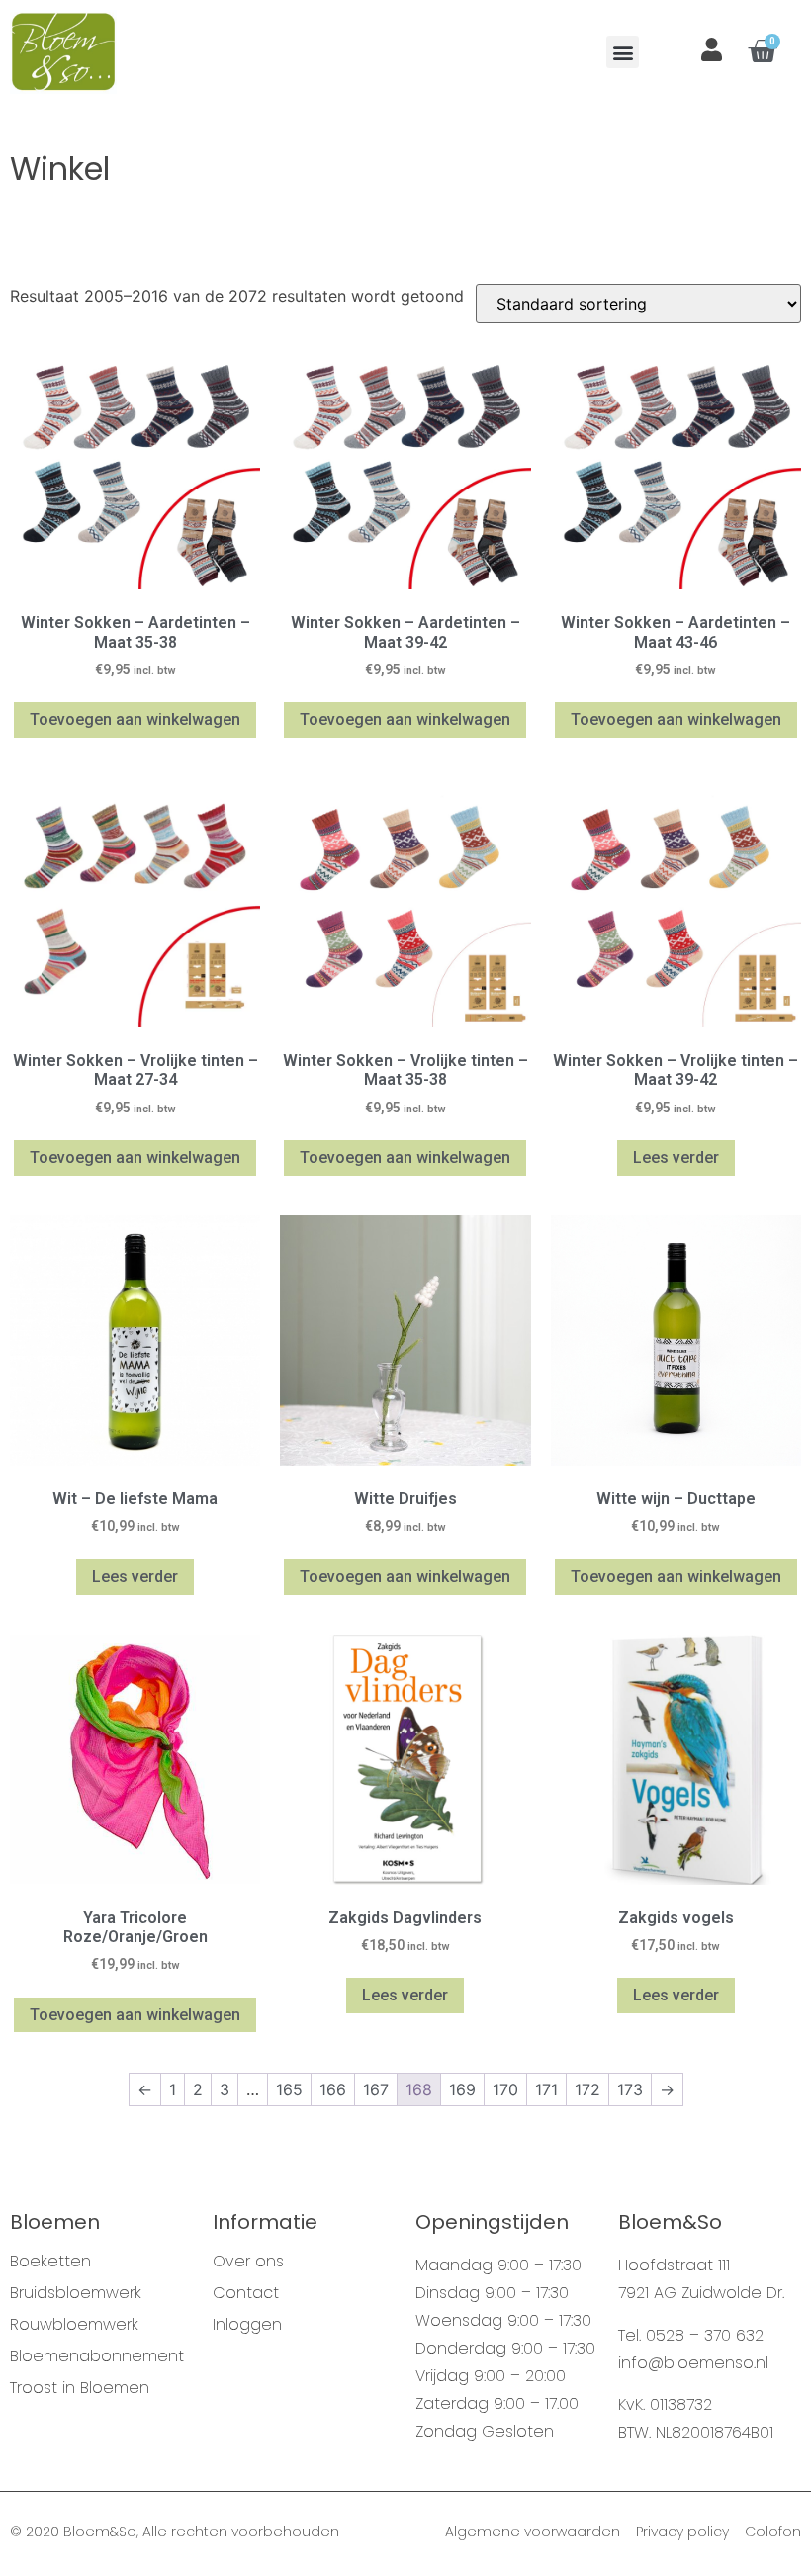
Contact (246, 2293)
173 (630, 2089)
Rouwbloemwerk (74, 2325)
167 (376, 2089)
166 (333, 2089)
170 (505, 2089)
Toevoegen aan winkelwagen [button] (135, 719)
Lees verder (676, 1157)
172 (587, 2089)
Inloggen (247, 2325)
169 (462, 2089)
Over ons (248, 2262)
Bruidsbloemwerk (76, 2293)
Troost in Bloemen (80, 2388)
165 (289, 2089)
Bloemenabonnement (97, 2356)
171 (546, 2089)
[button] (623, 52)
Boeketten (50, 2262)
